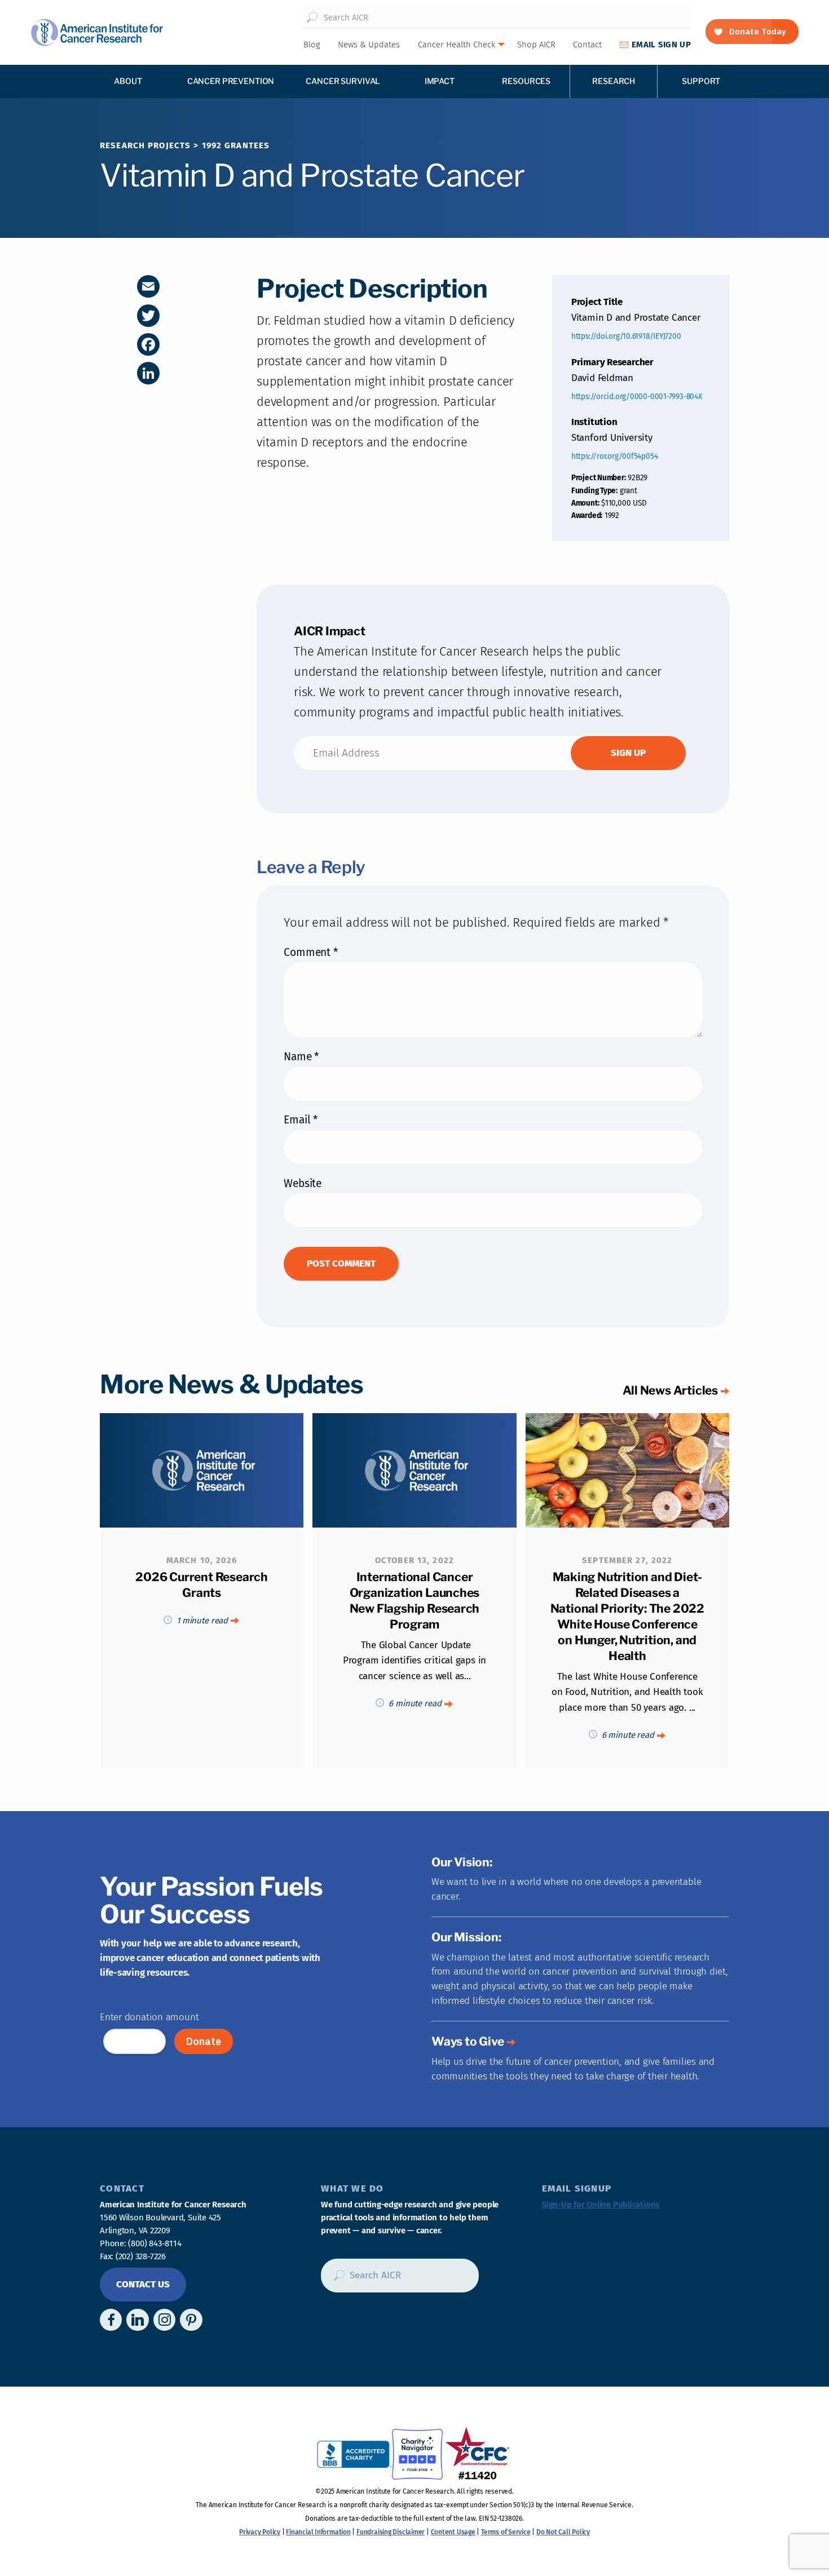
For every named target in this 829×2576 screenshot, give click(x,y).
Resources (526, 81)
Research (614, 81)
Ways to (468, 2041)
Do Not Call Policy (563, 2532)
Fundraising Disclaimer (391, 2532)
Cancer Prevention (231, 81)
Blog (312, 45)
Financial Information (318, 2532)
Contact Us (143, 2284)
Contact (587, 45)
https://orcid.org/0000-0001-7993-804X (637, 397)
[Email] (148, 286)
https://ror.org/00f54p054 (615, 456)
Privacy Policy (260, 2532)
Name (301, 1057)
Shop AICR (536, 45)
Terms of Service (506, 2532)
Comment (310, 952)
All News (670, 1390)
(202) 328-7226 (141, 2256)
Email (300, 1120)
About (128, 81)
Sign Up (661, 45)
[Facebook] (148, 344)
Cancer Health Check (457, 45)
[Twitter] (148, 316)
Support (701, 81)
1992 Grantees (236, 145)
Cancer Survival (343, 81)
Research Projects (145, 145)
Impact (440, 81)
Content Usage (453, 2532)
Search (312, 17)
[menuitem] (311, 45)
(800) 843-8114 (155, 2243)
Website (302, 1183)
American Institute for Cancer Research (97, 32)
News (369, 45)
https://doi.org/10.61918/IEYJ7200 (626, 336)
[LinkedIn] (148, 373)
